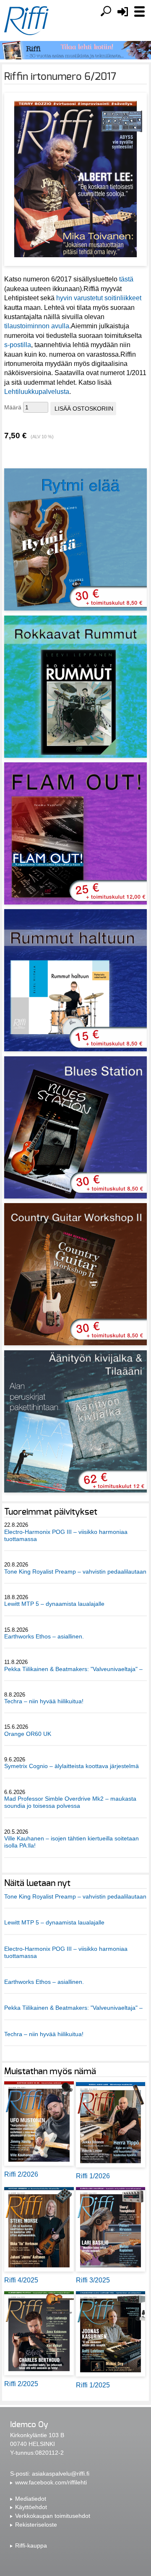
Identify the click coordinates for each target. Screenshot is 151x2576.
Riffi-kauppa (31, 2545)
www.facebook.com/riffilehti (51, 2482)
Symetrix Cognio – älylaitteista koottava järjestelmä (72, 1766)
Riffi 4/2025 (21, 2280)
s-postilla (18, 345)
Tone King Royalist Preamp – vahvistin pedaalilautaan (75, 1572)
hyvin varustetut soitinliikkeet (99, 298)
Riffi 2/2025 (21, 2384)
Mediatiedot (31, 2499)
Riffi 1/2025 (93, 2385)
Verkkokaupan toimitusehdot (53, 2516)
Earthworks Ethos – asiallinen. (44, 1636)
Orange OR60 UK (28, 1734)
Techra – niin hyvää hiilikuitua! (44, 1701)
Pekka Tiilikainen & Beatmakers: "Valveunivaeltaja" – (74, 1669)
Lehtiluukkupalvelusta (37, 392)
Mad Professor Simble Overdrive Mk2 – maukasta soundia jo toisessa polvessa (70, 1802)
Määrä (13, 407)
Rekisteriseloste (36, 2525)
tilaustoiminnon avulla (37, 326)
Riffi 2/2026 (21, 2174)
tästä (126, 279)
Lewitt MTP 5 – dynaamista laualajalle (54, 1604)
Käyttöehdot (31, 2507)
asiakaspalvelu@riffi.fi (61, 2474)
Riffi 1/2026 (93, 2176)
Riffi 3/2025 (93, 2280)
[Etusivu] (26, 21)
